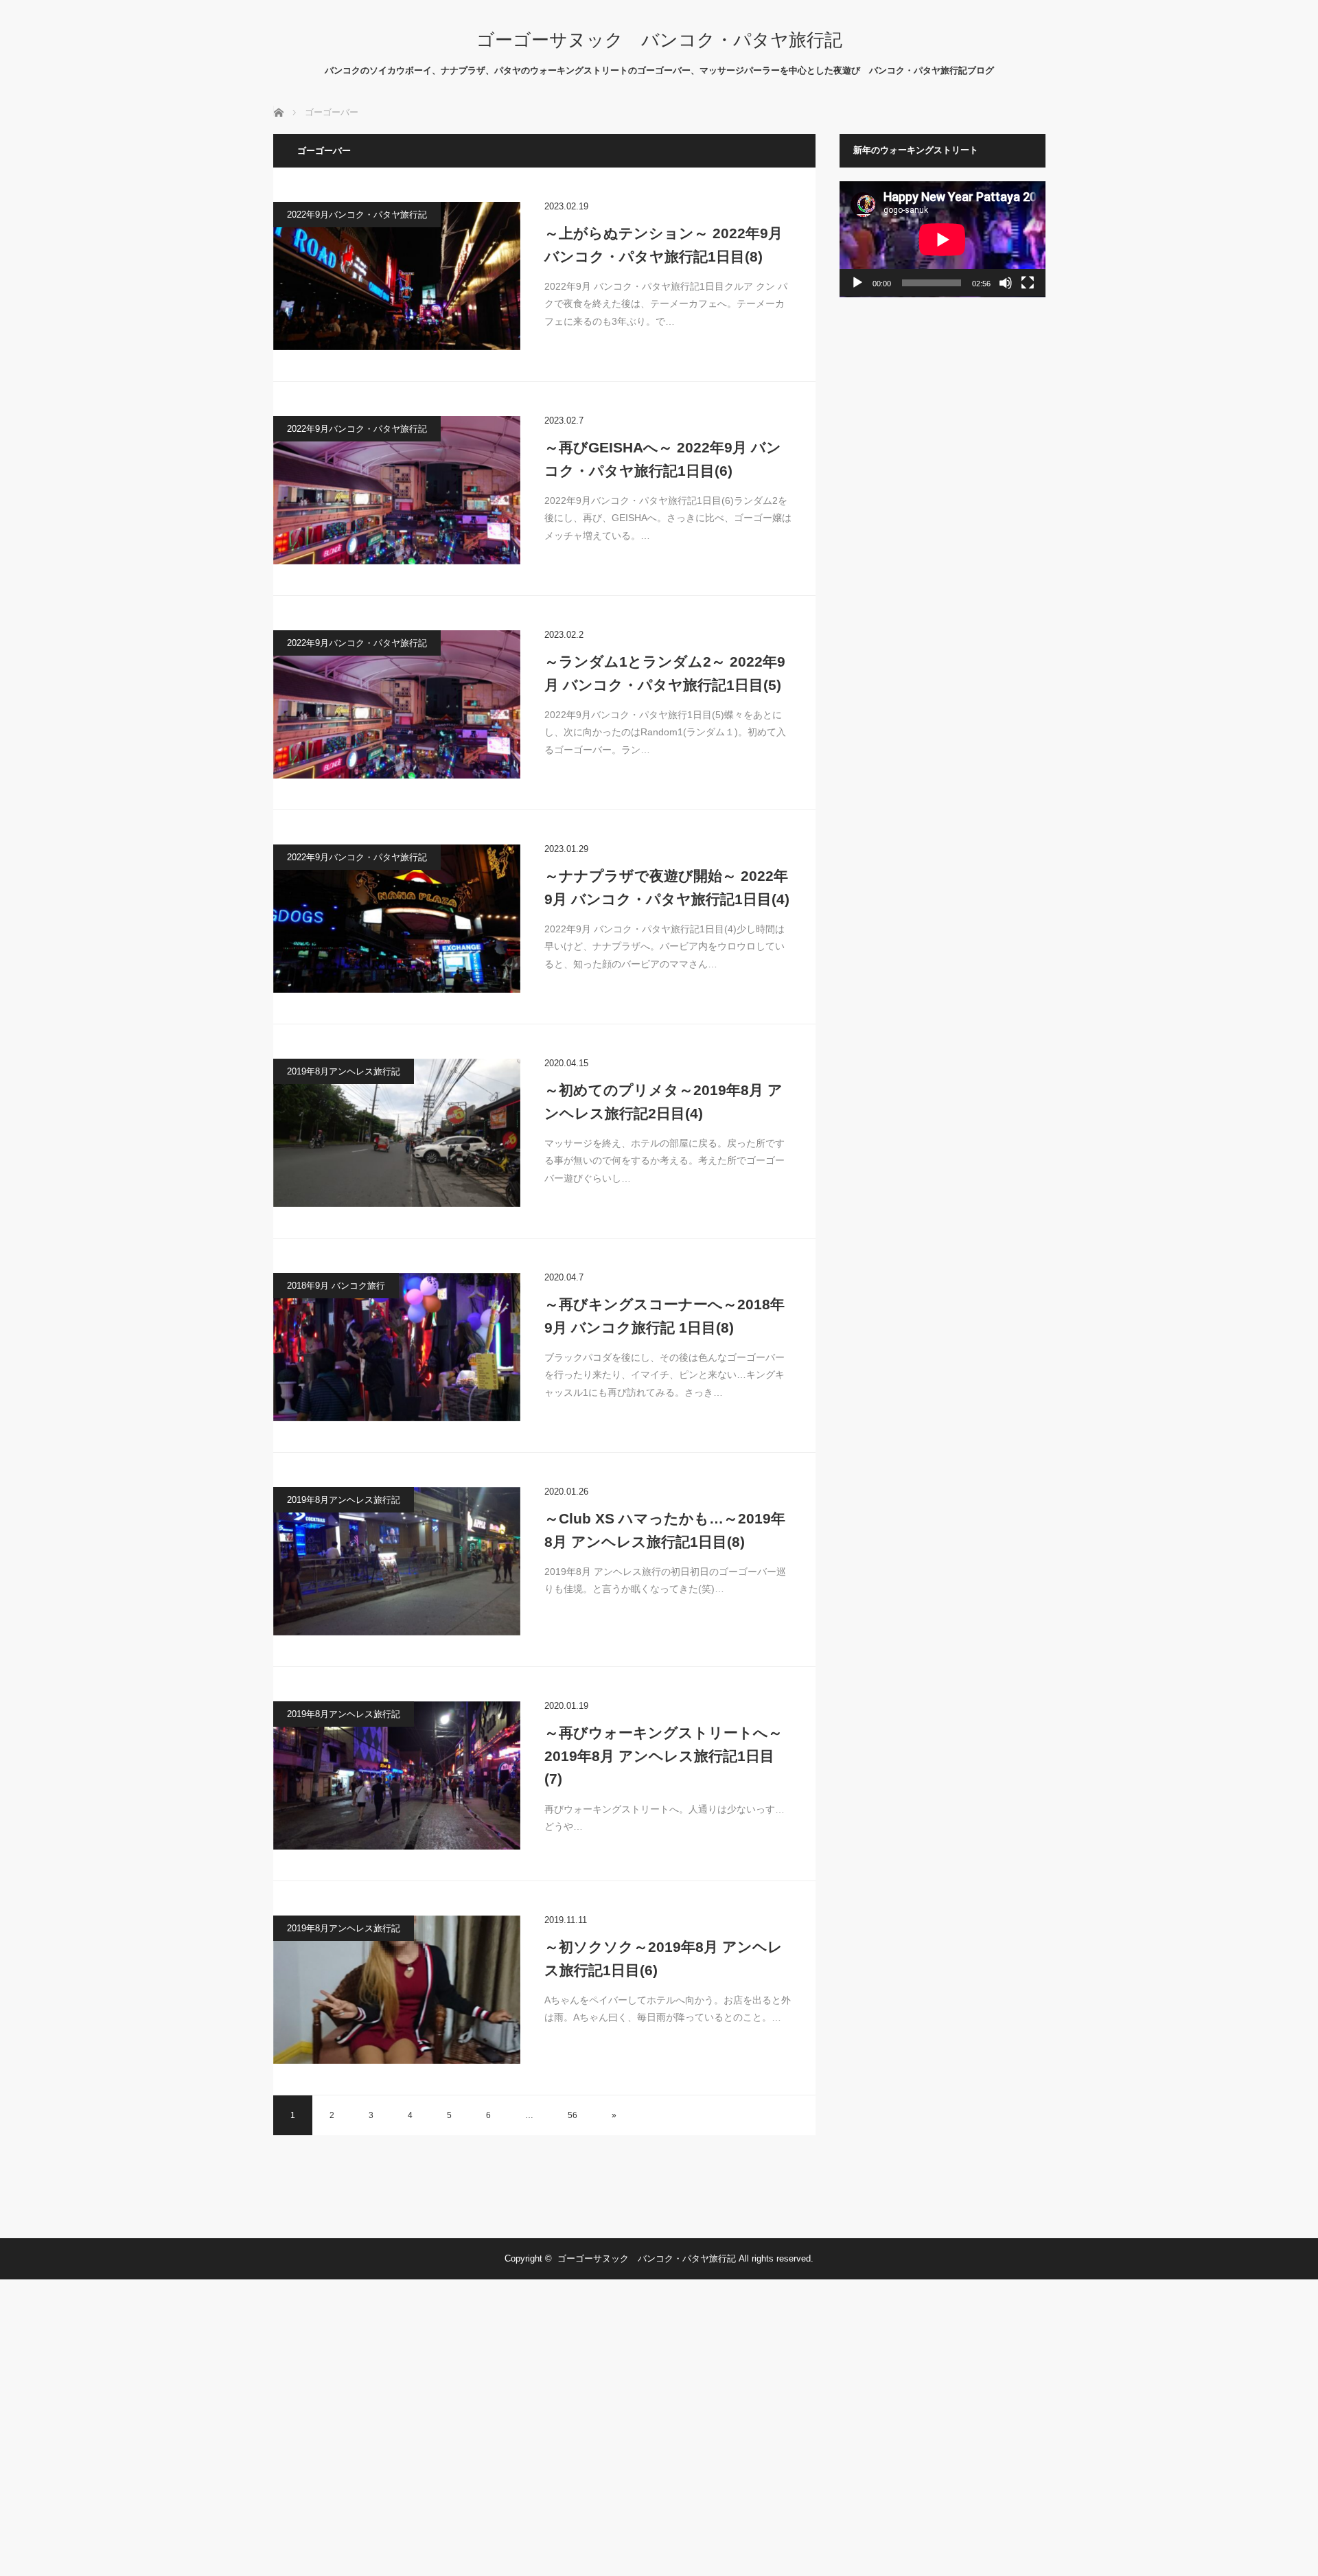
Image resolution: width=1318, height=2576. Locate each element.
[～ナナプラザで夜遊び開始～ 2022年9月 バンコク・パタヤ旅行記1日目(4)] (397, 919)
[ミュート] (1006, 283)
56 (573, 2115)
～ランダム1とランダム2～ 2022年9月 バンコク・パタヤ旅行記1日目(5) (665, 673)
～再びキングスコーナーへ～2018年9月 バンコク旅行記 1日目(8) (664, 1316)
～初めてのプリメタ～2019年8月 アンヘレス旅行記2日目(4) (663, 1102)
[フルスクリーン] (1028, 283)
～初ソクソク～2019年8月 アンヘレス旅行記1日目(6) (663, 1958)
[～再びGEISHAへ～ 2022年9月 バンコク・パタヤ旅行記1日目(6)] (397, 490)
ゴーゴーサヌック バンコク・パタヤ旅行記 (659, 40)
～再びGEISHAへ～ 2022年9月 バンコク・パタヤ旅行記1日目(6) (663, 459)
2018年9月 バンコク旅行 (336, 1286)
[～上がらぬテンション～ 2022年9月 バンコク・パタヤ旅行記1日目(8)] (397, 276)
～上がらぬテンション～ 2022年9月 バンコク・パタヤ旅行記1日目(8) (663, 245)
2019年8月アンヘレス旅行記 (344, 1071)
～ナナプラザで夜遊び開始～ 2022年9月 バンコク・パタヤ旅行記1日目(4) (667, 887)
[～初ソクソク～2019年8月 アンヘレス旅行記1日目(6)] (397, 1990)
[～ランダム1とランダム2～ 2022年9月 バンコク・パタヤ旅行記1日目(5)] (397, 704)
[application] (943, 239)
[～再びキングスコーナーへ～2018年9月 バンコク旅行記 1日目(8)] (397, 1347)
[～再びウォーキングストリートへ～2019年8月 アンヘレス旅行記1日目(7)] (397, 1775)
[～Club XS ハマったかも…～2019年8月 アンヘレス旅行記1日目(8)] (397, 1561)
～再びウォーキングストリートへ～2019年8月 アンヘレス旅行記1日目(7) (663, 1756)
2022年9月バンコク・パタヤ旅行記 (357, 215)
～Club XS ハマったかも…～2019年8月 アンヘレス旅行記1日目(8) (665, 1530)
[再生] (857, 283)
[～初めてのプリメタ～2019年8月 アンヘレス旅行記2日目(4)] (397, 1133)
